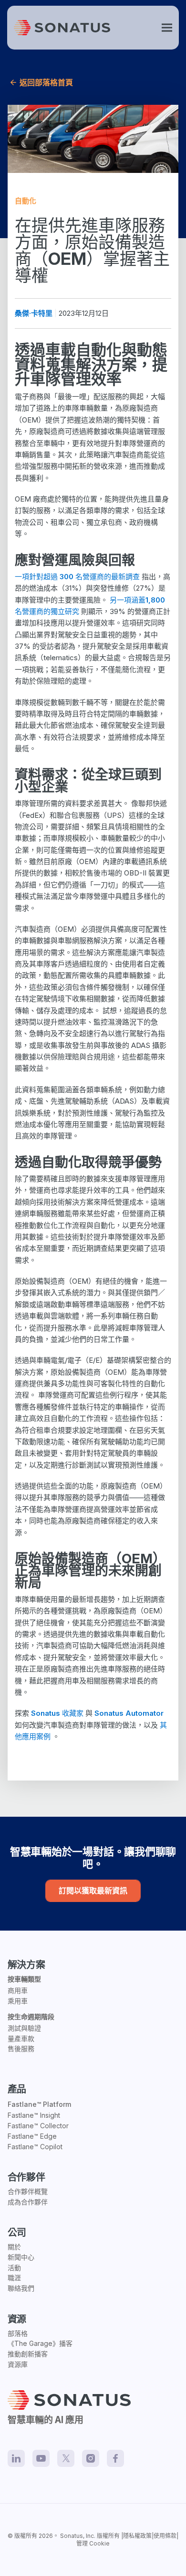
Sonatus (72, 2536)
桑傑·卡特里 (34, 313)
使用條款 (165, 2536)
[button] (167, 28)
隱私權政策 (137, 2536)
